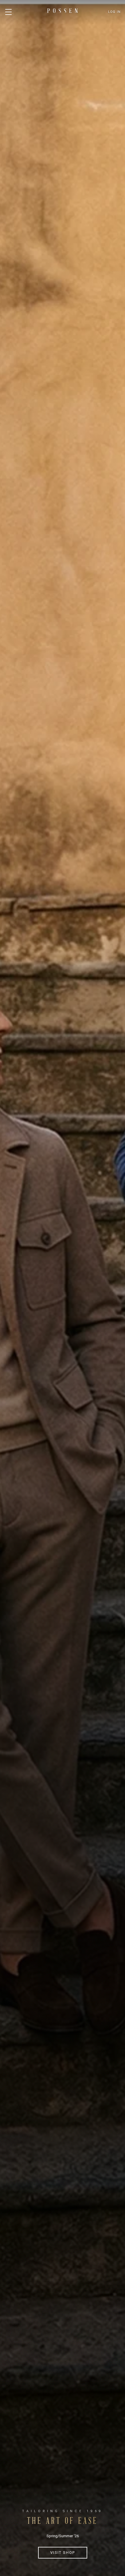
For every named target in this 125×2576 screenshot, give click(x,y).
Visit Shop (63, 2553)
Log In (114, 12)
